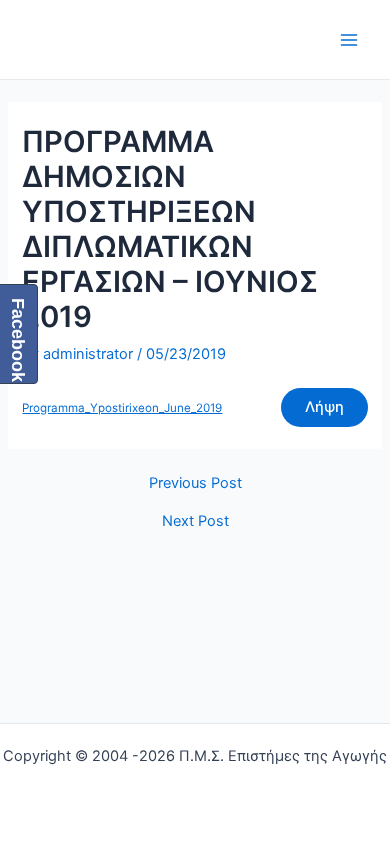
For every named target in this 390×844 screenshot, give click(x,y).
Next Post (195, 521)
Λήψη (324, 407)
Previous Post (195, 483)
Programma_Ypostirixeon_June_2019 (122, 408)
